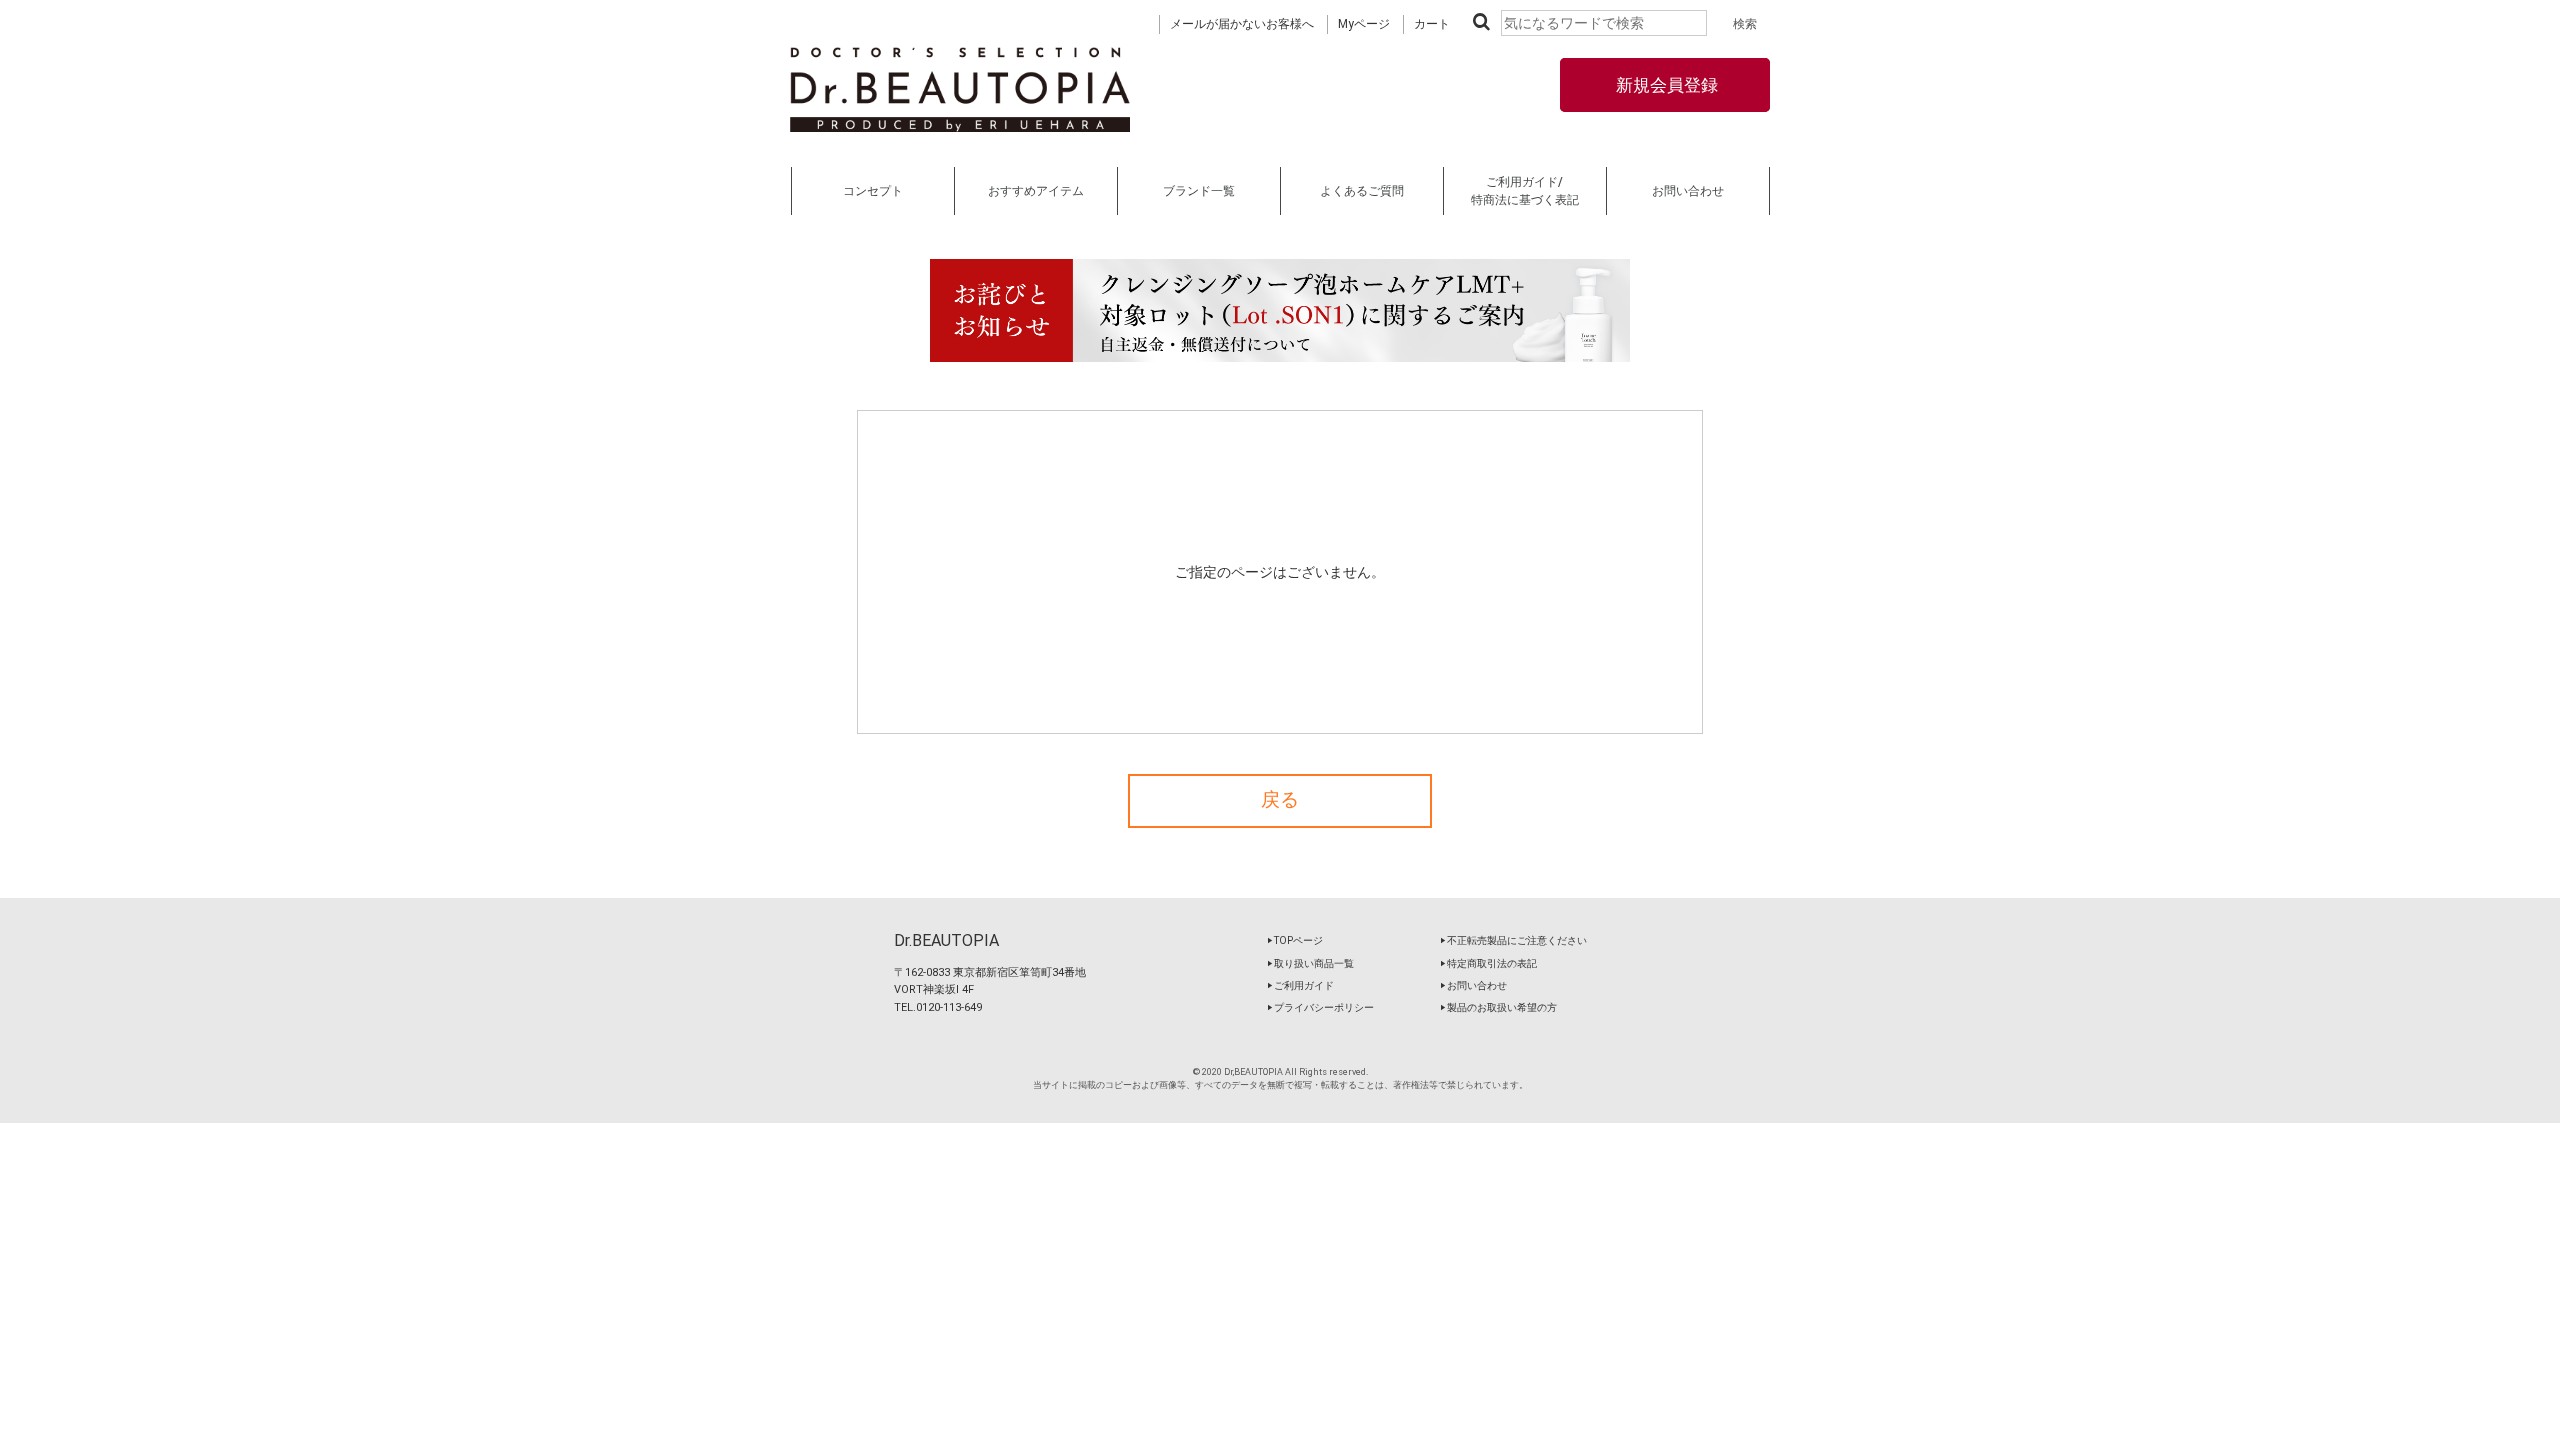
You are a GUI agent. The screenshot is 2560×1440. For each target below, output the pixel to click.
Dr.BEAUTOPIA (946, 940)
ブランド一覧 (1199, 191)
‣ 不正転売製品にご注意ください (1513, 940)
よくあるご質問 (1362, 191)
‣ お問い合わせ (1473, 985)
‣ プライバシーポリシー (1320, 1007)
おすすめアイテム (1036, 191)
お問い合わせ (1688, 191)
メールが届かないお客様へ (1242, 24)
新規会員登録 (1665, 85)
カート (1432, 24)
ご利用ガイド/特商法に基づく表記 (1525, 191)
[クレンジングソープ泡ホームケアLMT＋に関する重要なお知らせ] (1280, 310)
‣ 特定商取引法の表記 (1488, 963)
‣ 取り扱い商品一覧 (1310, 963)
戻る (1280, 800)
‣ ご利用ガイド (1300, 985)
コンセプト (873, 191)
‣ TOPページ (1295, 940)
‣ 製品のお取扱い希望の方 (1498, 1007)
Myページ (1364, 24)
